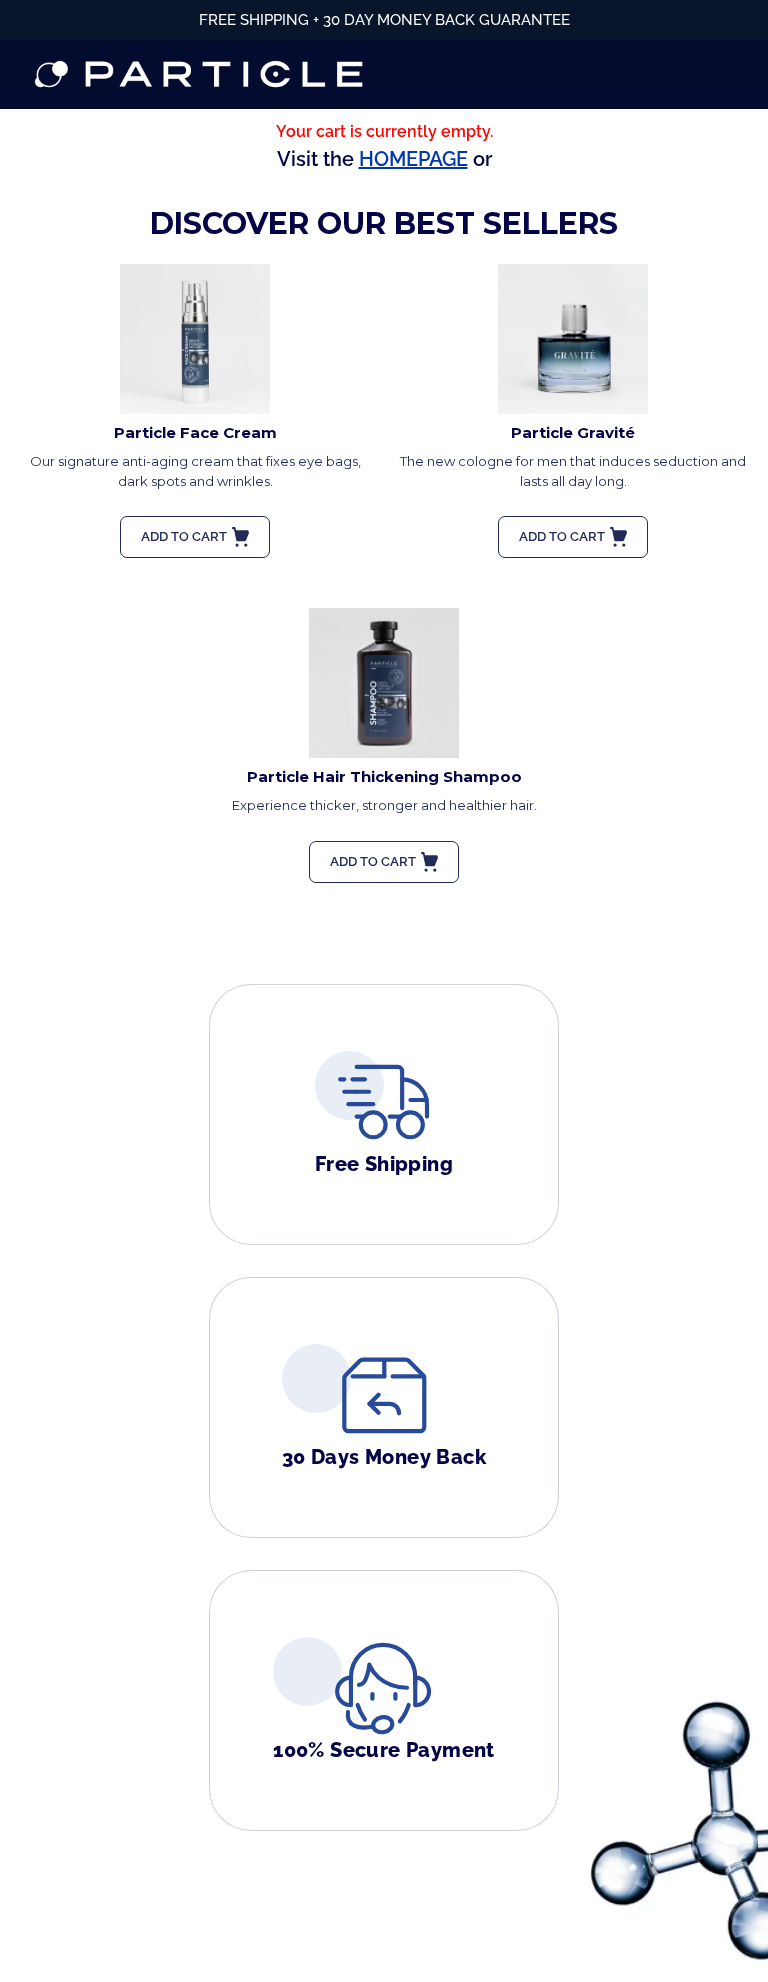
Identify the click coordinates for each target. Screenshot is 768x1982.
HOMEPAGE (413, 159)
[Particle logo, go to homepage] (199, 74)
